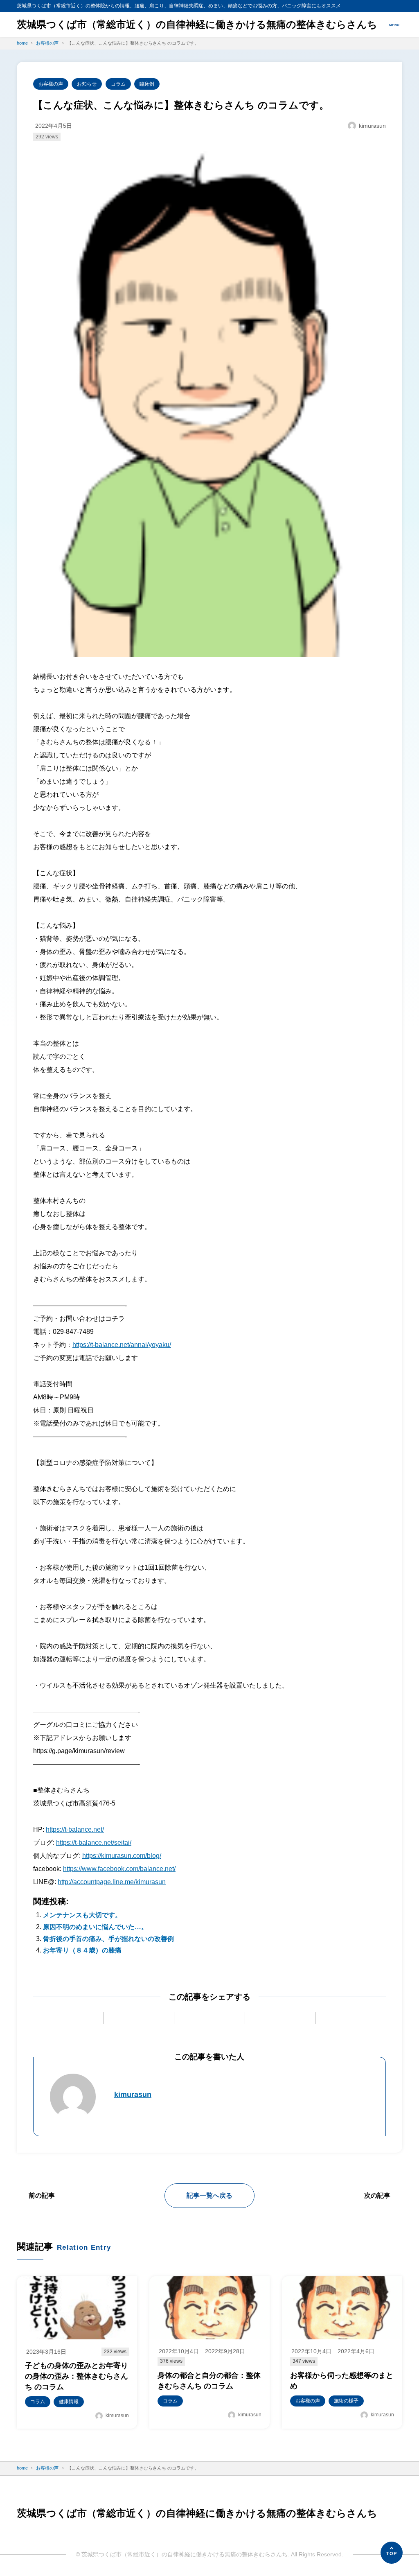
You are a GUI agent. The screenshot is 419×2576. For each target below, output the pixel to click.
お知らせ (87, 84)
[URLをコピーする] (351, 2018)
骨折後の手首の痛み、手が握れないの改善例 (108, 1939)
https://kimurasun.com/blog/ (122, 1856)
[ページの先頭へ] (392, 2553)
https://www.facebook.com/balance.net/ (119, 1869)
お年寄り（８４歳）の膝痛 (82, 1950)
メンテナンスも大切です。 (82, 1915)
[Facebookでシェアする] (139, 2018)
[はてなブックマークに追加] (209, 2018)
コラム (118, 84)
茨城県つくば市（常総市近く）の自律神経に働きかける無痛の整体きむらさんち (197, 24)
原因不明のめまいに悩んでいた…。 (95, 1927)
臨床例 (147, 84)
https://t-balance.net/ (75, 1829)
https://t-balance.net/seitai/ (94, 1843)
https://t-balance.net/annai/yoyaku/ (122, 1345)
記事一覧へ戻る (209, 2195)
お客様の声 (51, 84)
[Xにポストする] (68, 2018)
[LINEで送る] (280, 2018)
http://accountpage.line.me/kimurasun (112, 1882)
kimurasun (133, 2095)
